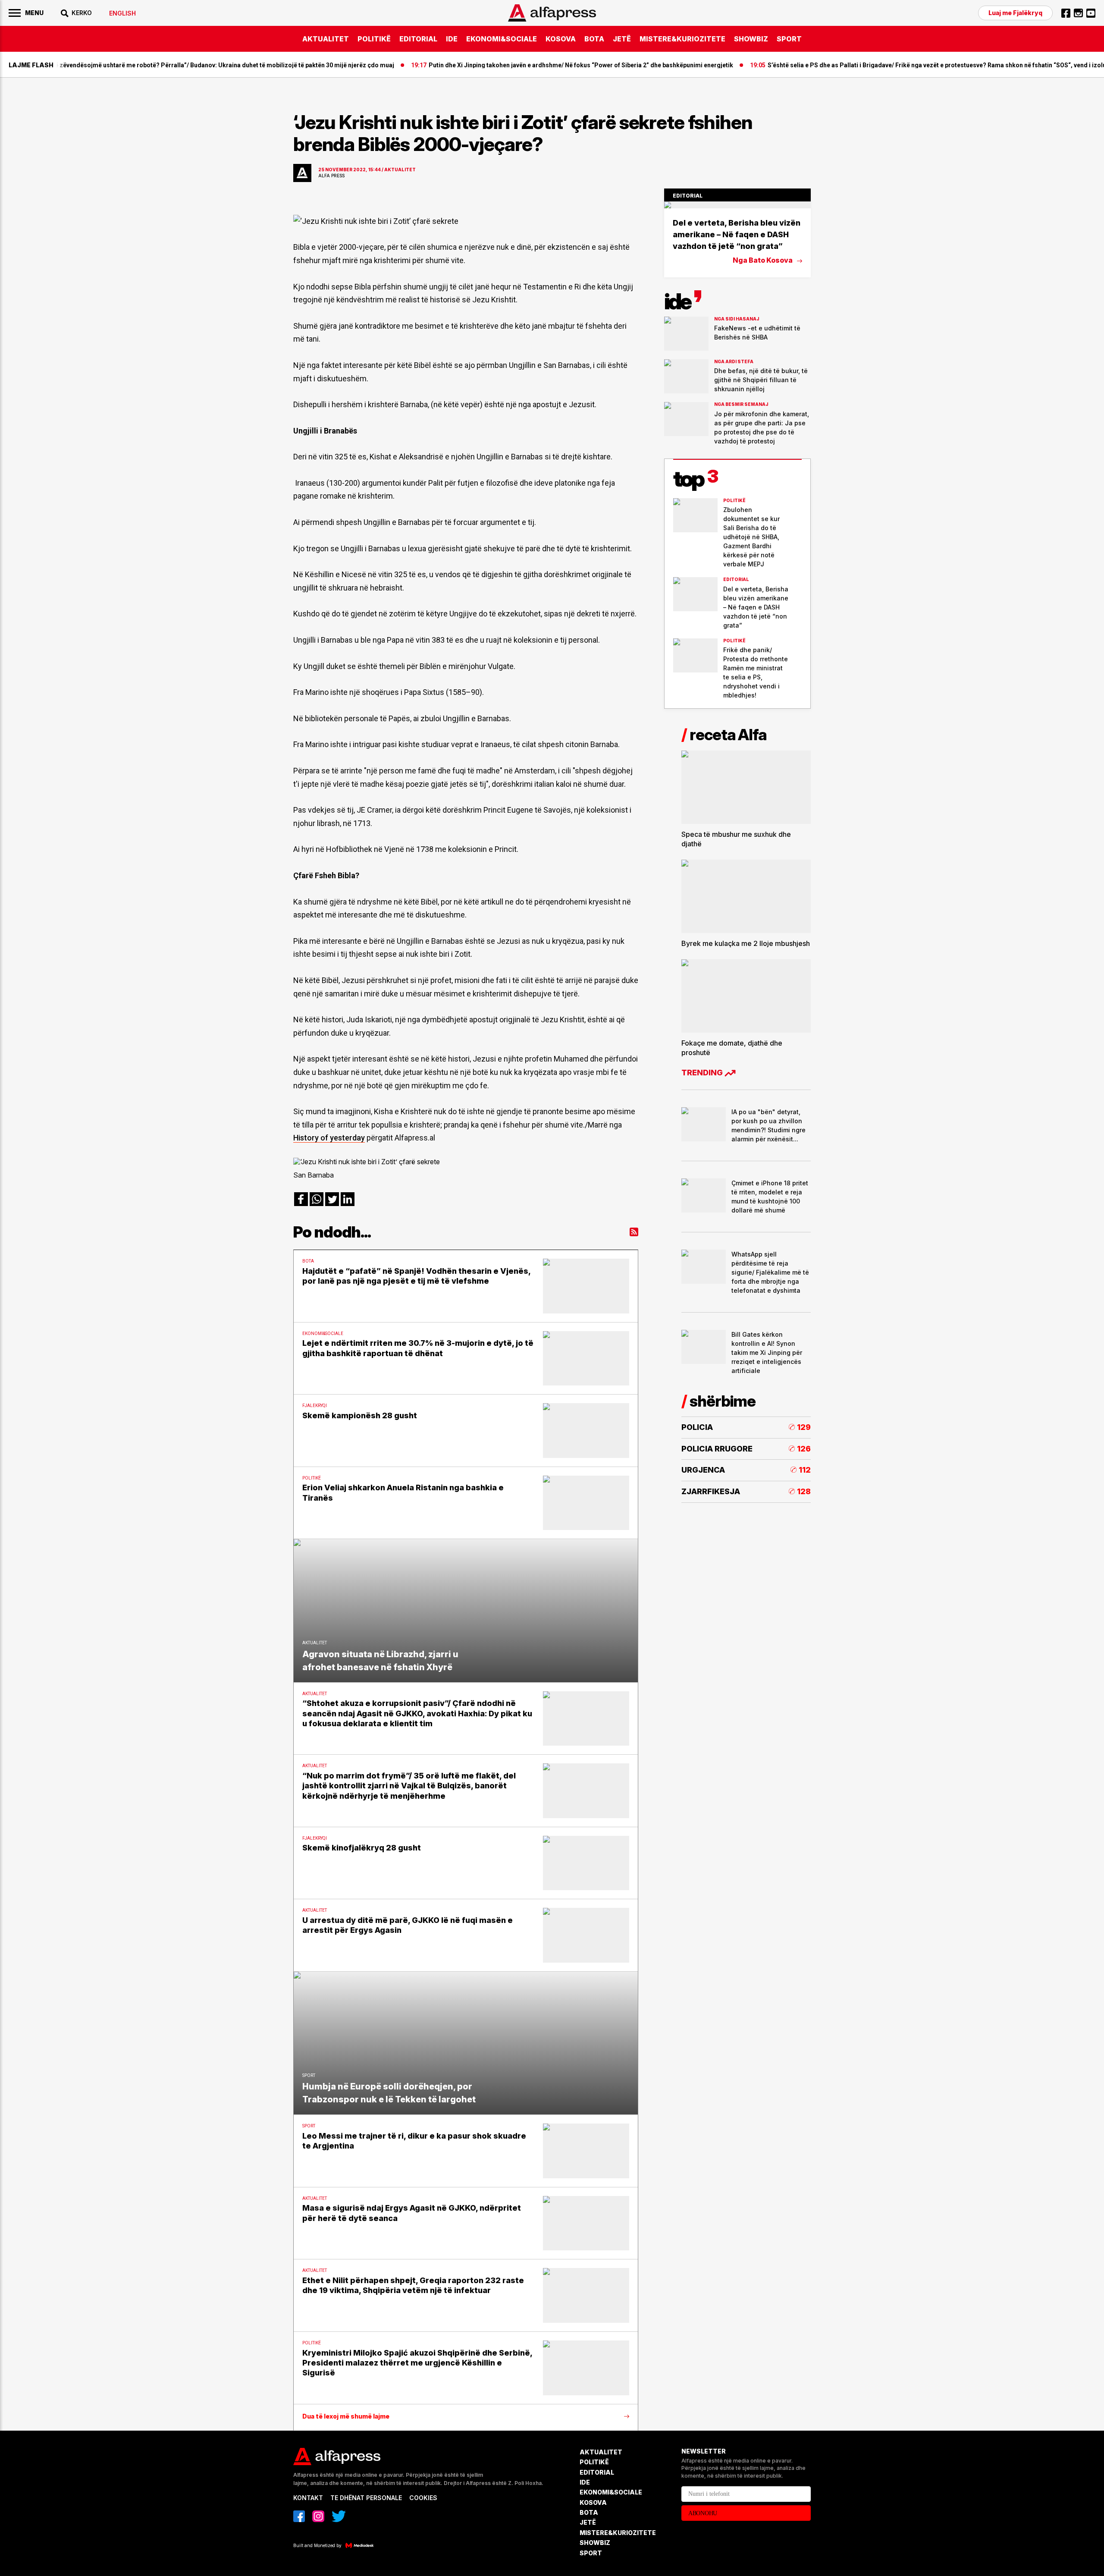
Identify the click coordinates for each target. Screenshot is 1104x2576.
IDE (452, 39)
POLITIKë (374, 39)
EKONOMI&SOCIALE (502, 39)
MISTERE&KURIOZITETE (682, 39)
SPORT (789, 39)
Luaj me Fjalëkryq (1015, 13)
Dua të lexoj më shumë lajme (346, 2416)
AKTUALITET (326, 39)
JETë (622, 39)
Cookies (423, 2498)
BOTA (594, 39)
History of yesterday (329, 1138)
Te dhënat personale (366, 2498)
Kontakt (308, 2498)
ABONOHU (703, 2513)
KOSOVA (561, 39)
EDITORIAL (418, 39)
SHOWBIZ (751, 39)
